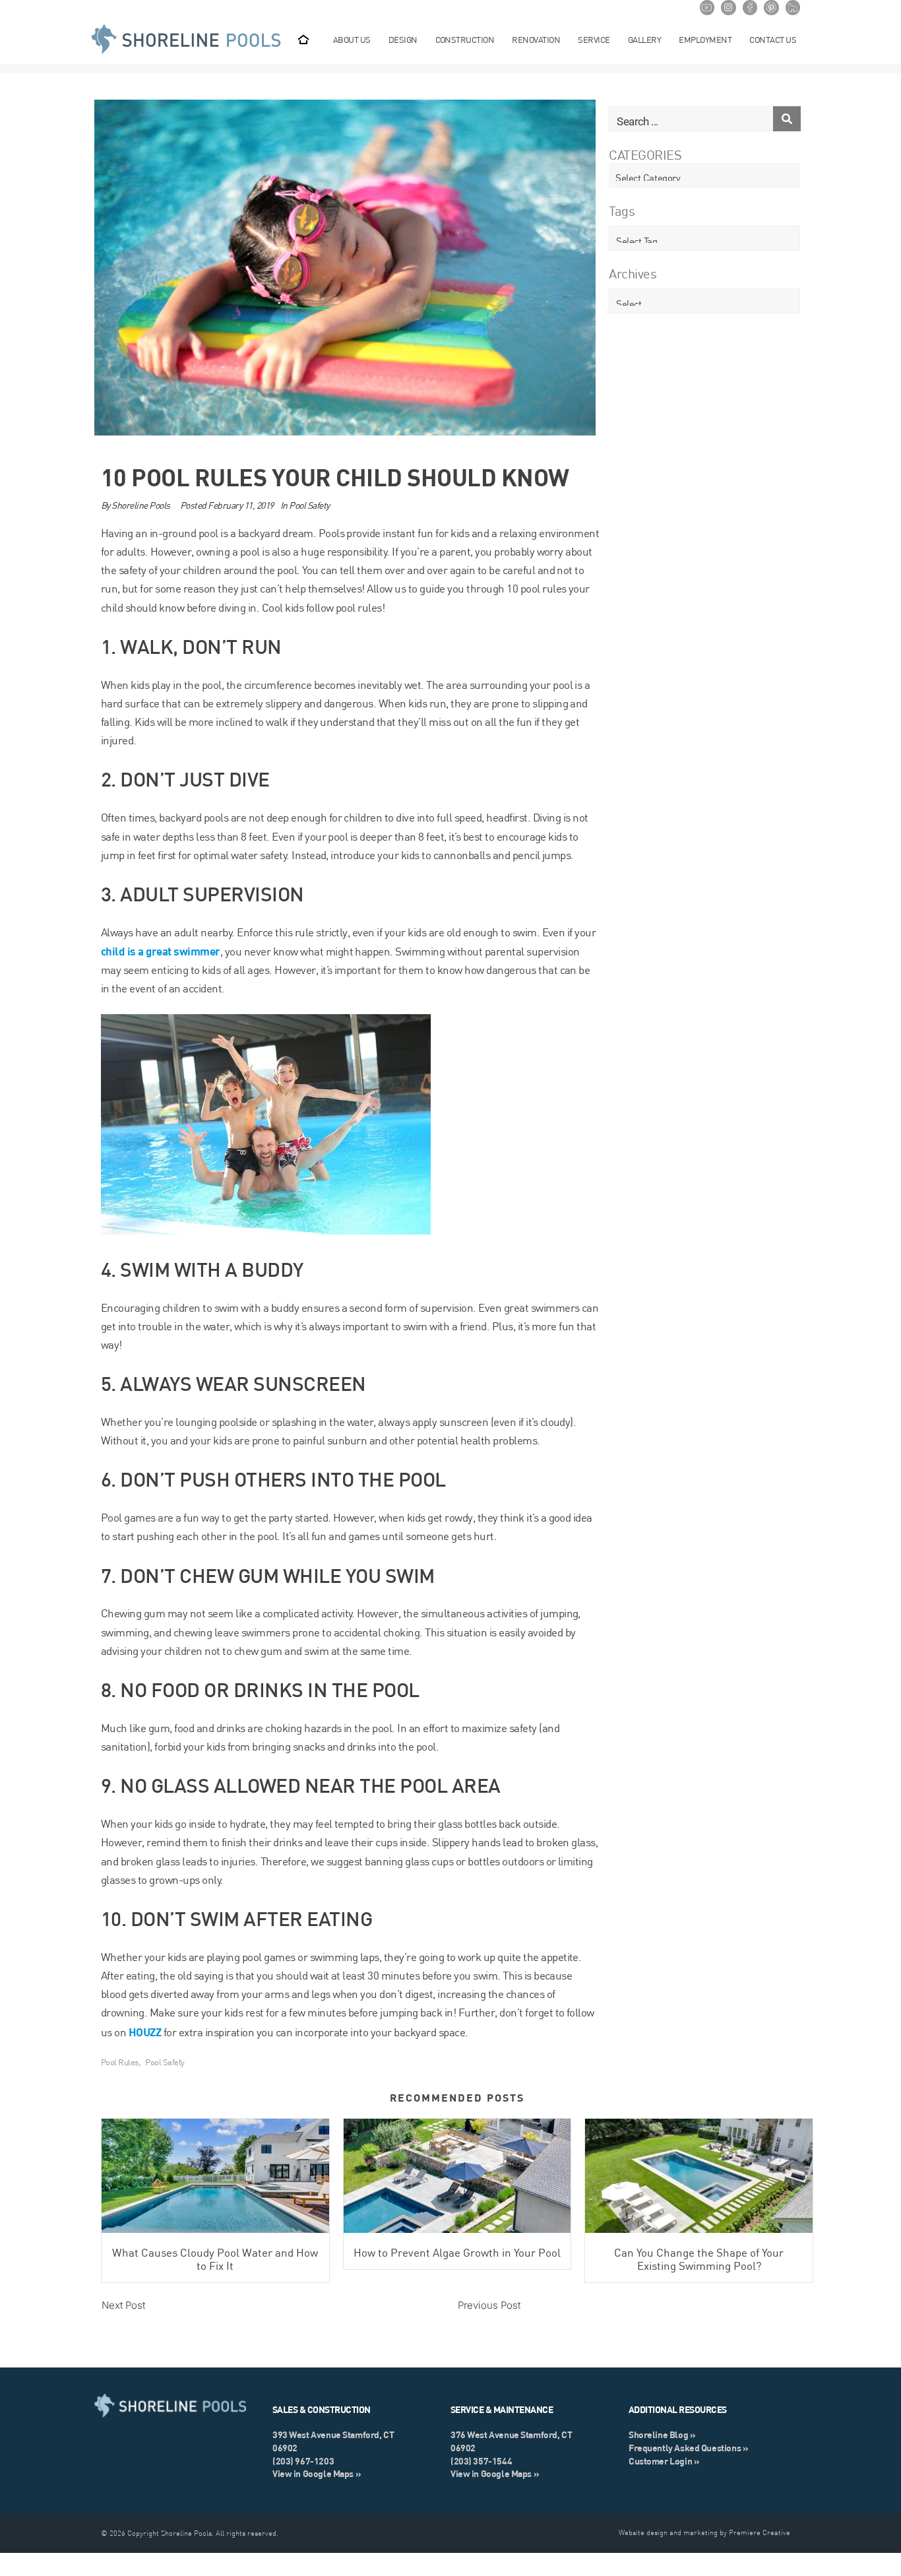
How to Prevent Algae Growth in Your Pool (457, 2253)
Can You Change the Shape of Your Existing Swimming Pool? (699, 2259)
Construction (465, 40)
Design (403, 40)
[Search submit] (787, 119)
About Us (352, 40)
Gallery (644, 40)
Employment (705, 40)
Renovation (536, 40)
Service (594, 40)
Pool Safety (309, 505)
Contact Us (773, 40)
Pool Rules (120, 2062)
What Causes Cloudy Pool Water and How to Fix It (215, 2259)
